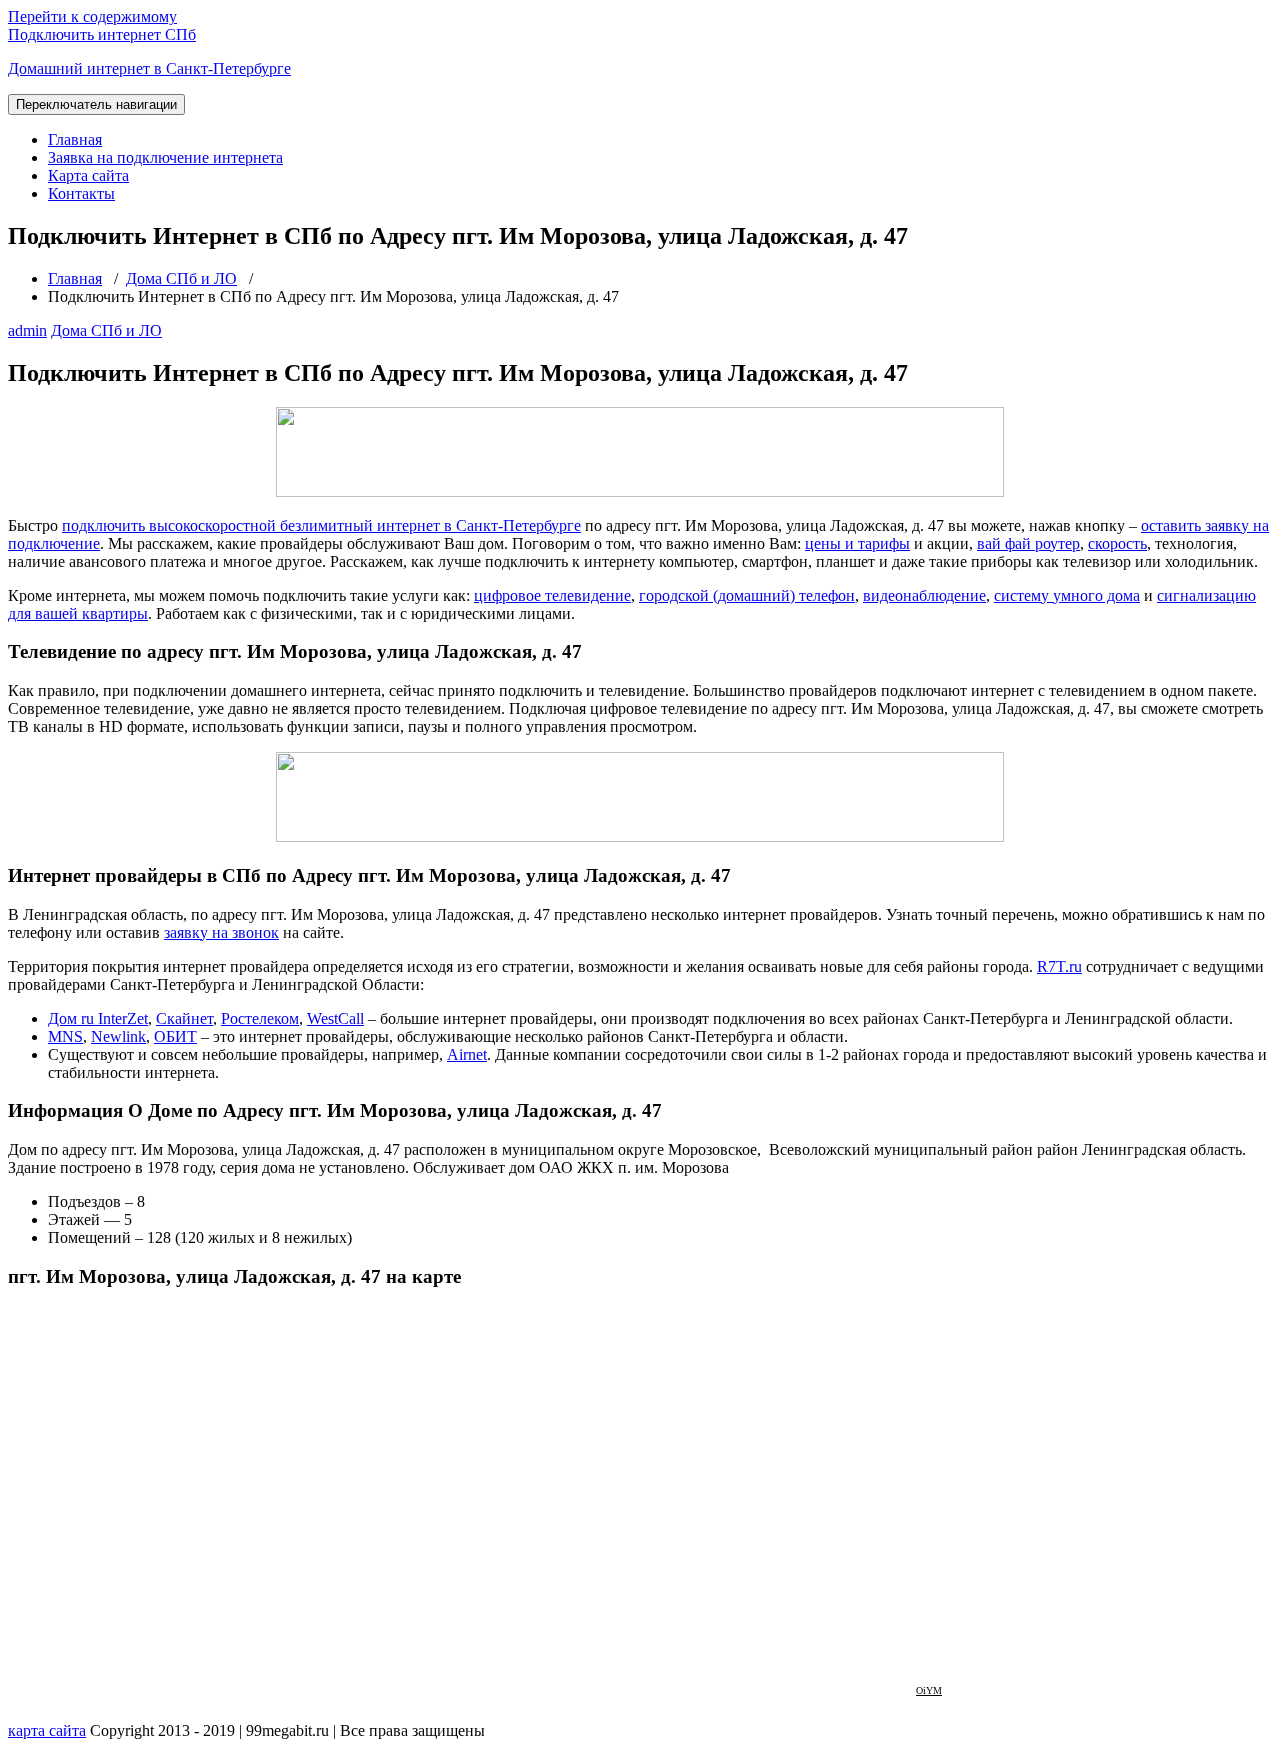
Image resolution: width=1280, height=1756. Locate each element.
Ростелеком (260, 1018)
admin (27, 330)
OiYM (929, 1690)
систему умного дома (1067, 595)
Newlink (118, 1036)
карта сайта (47, 1730)
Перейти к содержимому (92, 16)
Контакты (81, 193)
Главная (75, 139)
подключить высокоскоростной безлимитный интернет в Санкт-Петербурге (321, 525)
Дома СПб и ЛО (181, 278)
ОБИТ (175, 1036)
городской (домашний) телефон (747, 595)
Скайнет (184, 1018)
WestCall (335, 1018)
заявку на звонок (221, 932)
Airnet (467, 1054)
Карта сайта (88, 175)
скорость (1117, 543)
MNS (65, 1036)
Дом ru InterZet (98, 1018)
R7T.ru (1059, 966)
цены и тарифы (857, 543)
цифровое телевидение (552, 595)
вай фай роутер (1028, 543)
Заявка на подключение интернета (165, 157)
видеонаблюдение (924, 595)
